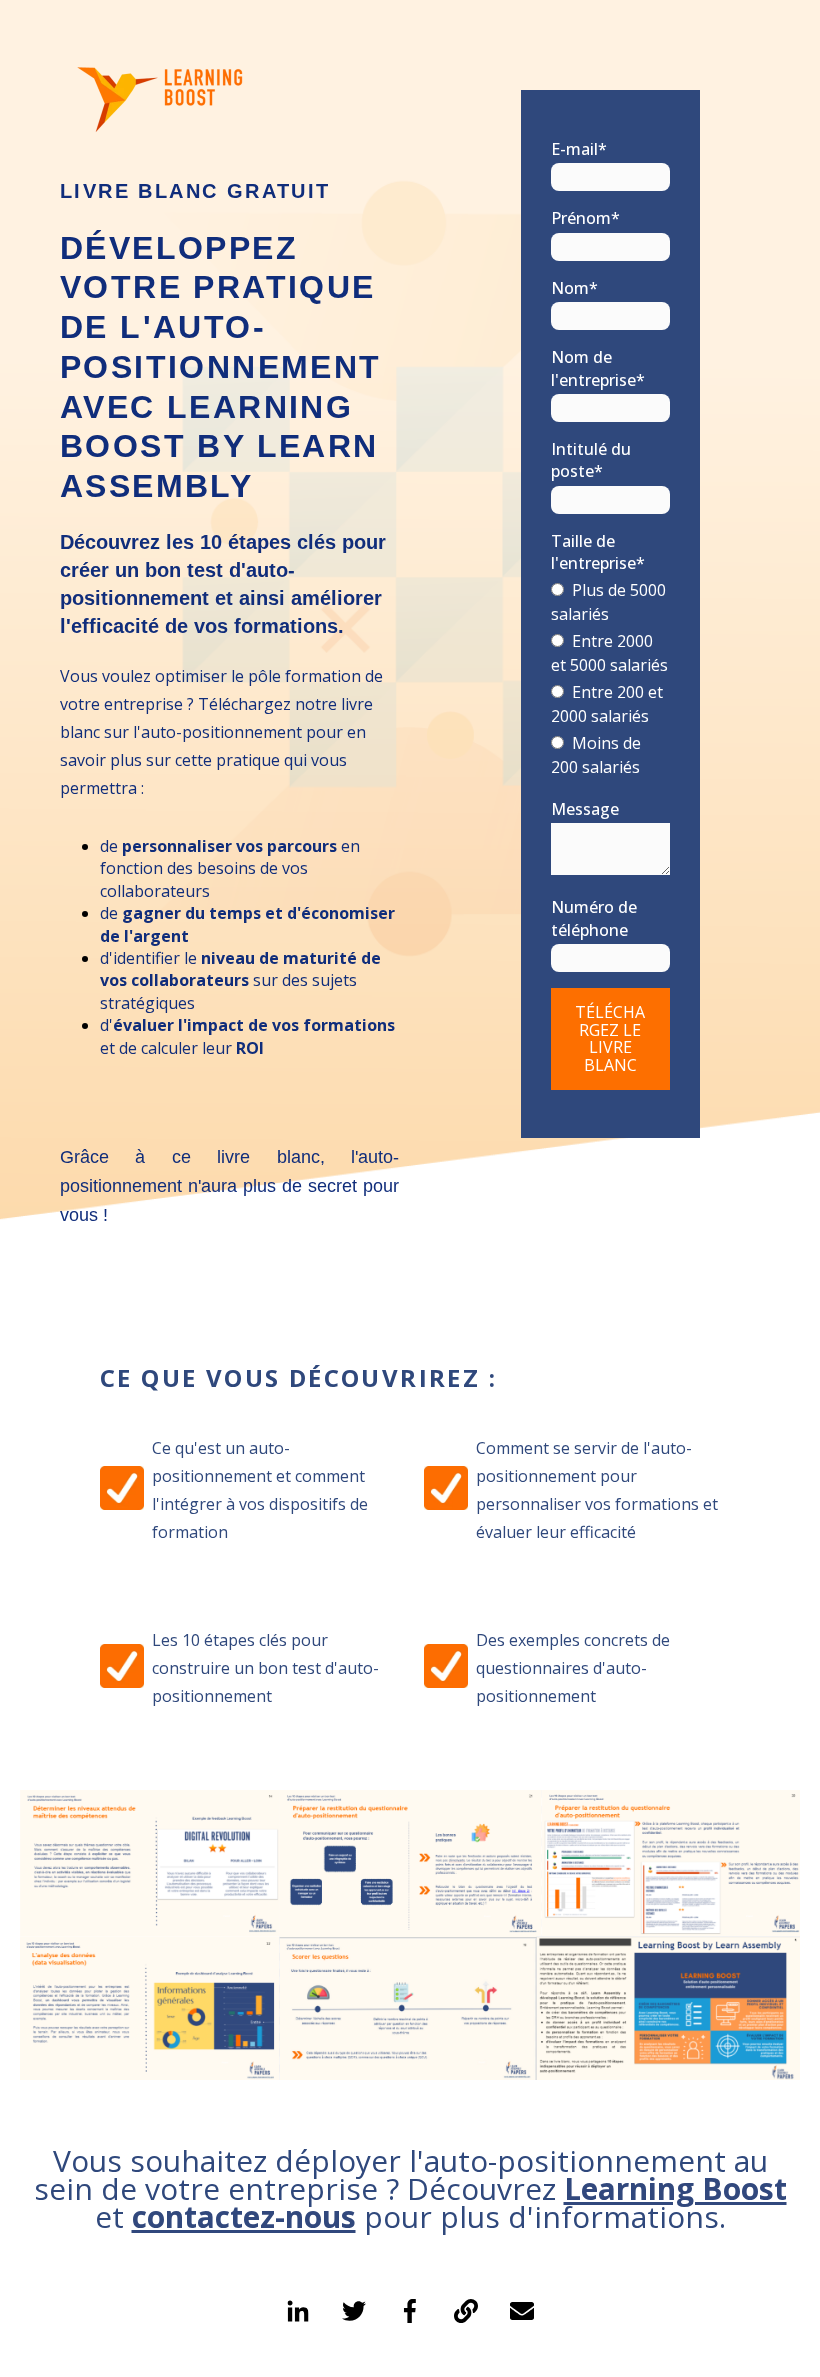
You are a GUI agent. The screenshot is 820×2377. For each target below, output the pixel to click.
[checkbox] (610, 680)
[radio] (610, 603)
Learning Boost (675, 2188)
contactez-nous (244, 2216)
